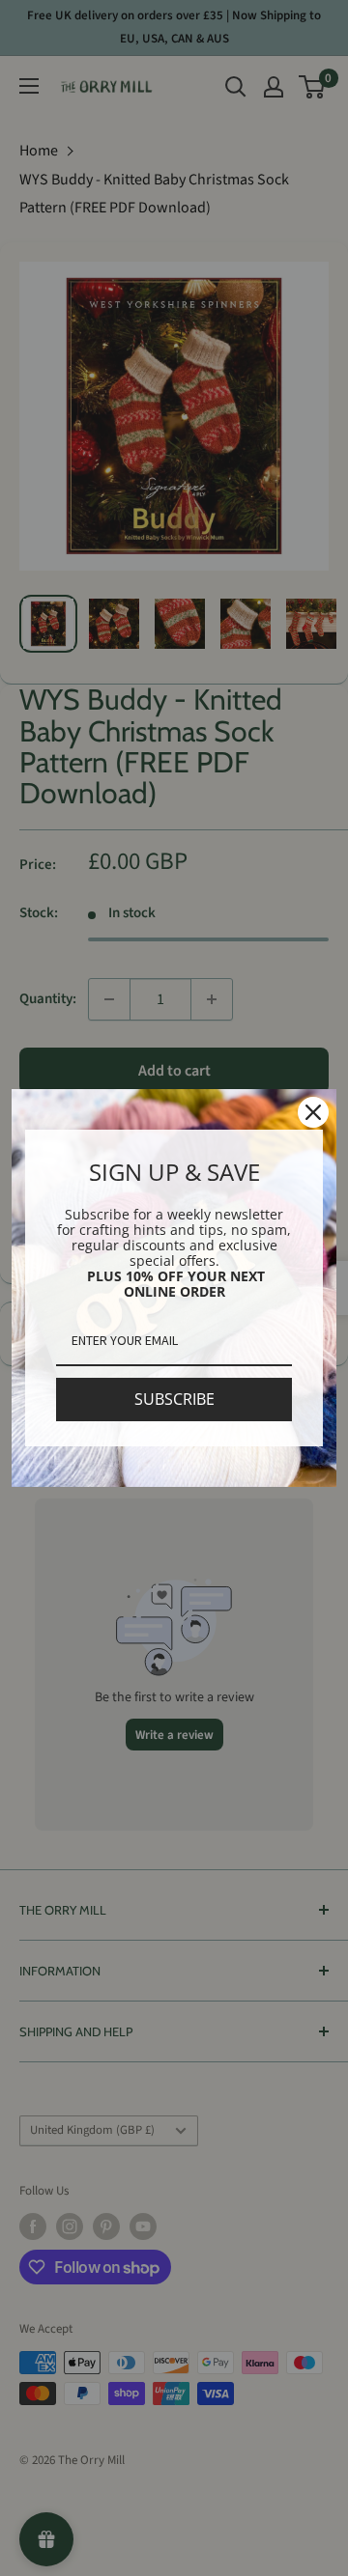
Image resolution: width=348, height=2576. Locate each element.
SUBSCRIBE (174, 1399)
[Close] (313, 1112)
